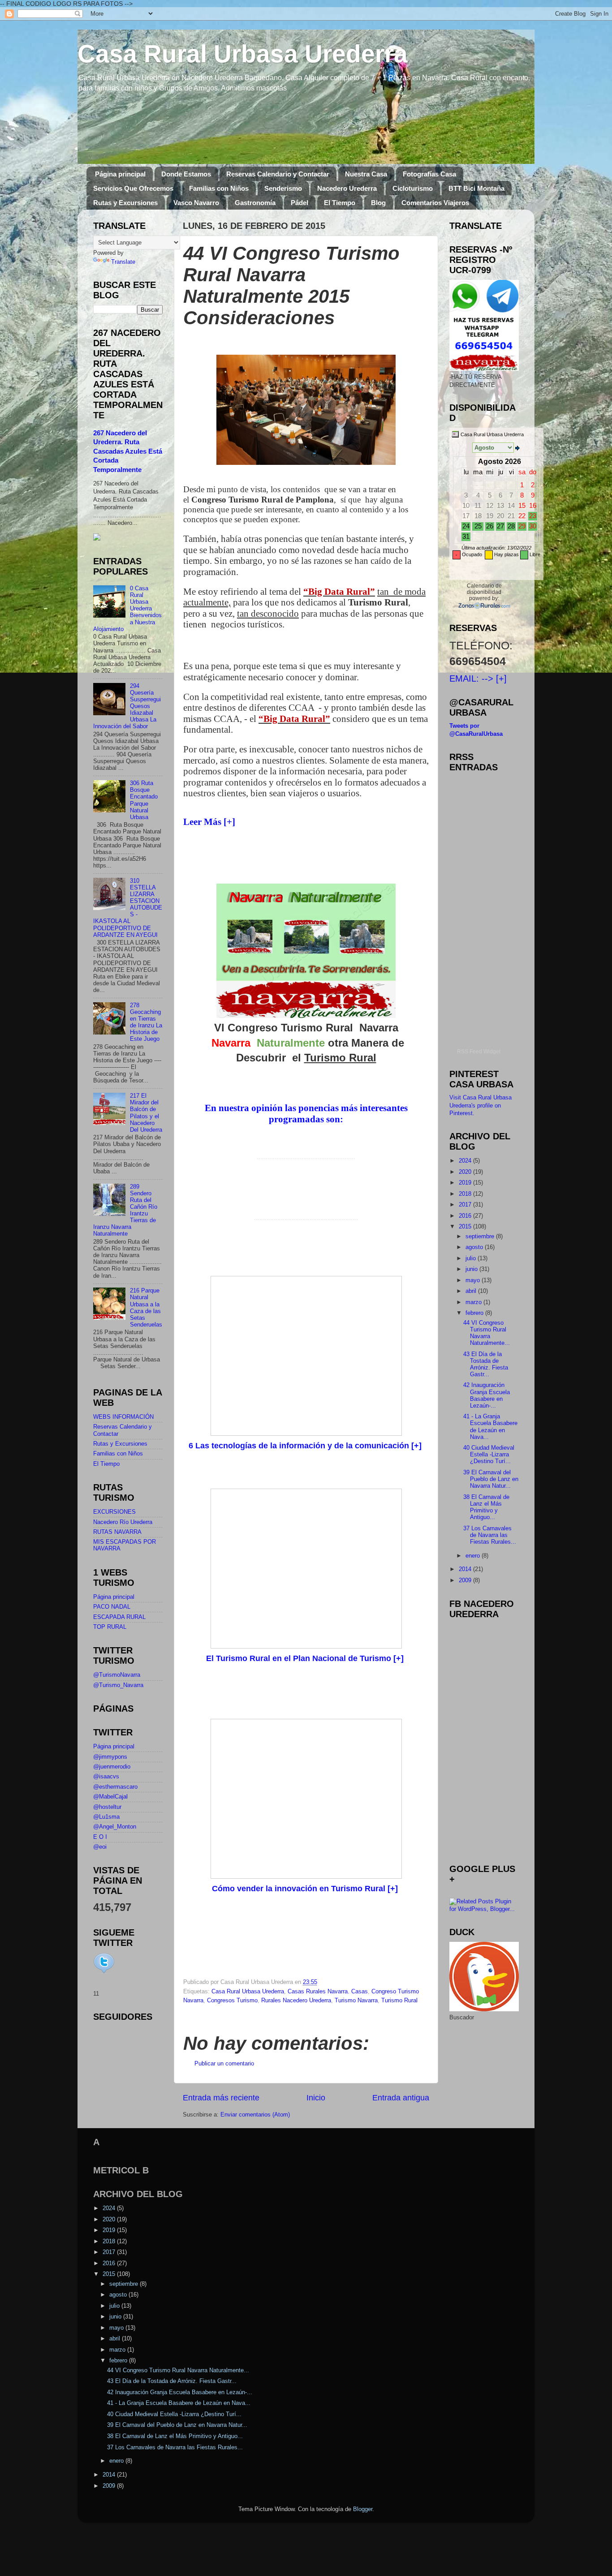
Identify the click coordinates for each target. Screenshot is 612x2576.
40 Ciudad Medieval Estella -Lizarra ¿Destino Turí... (489, 1455)
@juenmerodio (112, 1767)
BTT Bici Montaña (476, 188)
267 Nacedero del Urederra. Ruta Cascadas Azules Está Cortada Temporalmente (128, 452)
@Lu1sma (106, 1817)
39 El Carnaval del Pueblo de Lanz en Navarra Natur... (491, 1479)
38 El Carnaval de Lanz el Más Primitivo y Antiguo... (486, 1507)
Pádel (300, 203)
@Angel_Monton (115, 1827)
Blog (378, 203)
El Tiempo (340, 203)
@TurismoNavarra (117, 1675)
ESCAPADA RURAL (119, 1617)
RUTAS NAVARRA (117, 1532)
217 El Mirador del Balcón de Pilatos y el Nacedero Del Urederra (146, 1113)
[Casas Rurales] (484, 605)
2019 (466, 1183)
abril (472, 1291)
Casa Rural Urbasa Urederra (243, 54)
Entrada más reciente (221, 2098)
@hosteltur (107, 1807)
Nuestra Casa (366, 174)
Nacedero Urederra (347, 188)
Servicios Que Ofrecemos (133, 188)
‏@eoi (100, 1847)
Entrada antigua (401, 2098)
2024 (466, 1161)
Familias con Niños (219, 188)
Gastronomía (255, 203)
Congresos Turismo (232, 2001)
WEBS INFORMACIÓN (123, 1417)
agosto (475, 1247)
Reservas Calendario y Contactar (278, 174)
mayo (474, 1280)
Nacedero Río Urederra (123, 1522)
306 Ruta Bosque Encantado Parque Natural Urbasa (144, 800)
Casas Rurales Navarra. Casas (328, 1992)
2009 (466, 1580)
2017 (466, 1205)
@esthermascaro (115, 1787)
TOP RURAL (110, 1627)
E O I (100, 1837)
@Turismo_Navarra (118, 1685)
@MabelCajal (110, 1797)
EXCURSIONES (114, 1512)
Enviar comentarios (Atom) (255, 2115)
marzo (474, 1302)
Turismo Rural (399, 2001)
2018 (466, 1194)
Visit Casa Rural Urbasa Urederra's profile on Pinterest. (481, 1106)
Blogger (363, 2509)
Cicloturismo (413, 188)
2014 (466, 1569)
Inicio (316, 2098)
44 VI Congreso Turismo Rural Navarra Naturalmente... (487, 1333)
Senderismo (283, 188)
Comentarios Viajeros (435, 203)
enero (474, 1556)
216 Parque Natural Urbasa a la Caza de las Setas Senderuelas (146, 1308)
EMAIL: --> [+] (478, 678)
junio (472, 1269)
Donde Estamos (186, 174)
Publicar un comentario (224, 2064)
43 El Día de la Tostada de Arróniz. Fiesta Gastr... (486, 1364)
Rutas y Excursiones (125, 203)
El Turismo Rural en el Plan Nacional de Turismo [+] (306, 1658)
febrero (475, 1313)
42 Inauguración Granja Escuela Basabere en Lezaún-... (487, 1395)
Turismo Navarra (356, 2001)
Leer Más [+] (209, 822)
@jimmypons (110, 1757)
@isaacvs (106, 1777)
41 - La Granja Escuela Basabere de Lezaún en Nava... (490, 1427)
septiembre (481, 1236)
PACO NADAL (112, 1607)
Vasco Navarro (196, 203)
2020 (466, 1172)
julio (472, 1258)
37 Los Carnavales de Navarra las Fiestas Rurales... (490, 1535)
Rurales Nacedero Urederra (296, 2001)
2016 (466, 1216)
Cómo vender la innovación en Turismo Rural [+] (306, 1889)
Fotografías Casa (429, 174)
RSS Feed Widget (479, 1052)
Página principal (120, 174)
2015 (466, 1227)
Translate (123, 262)
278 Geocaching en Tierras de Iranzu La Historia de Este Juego (146, 1022)
